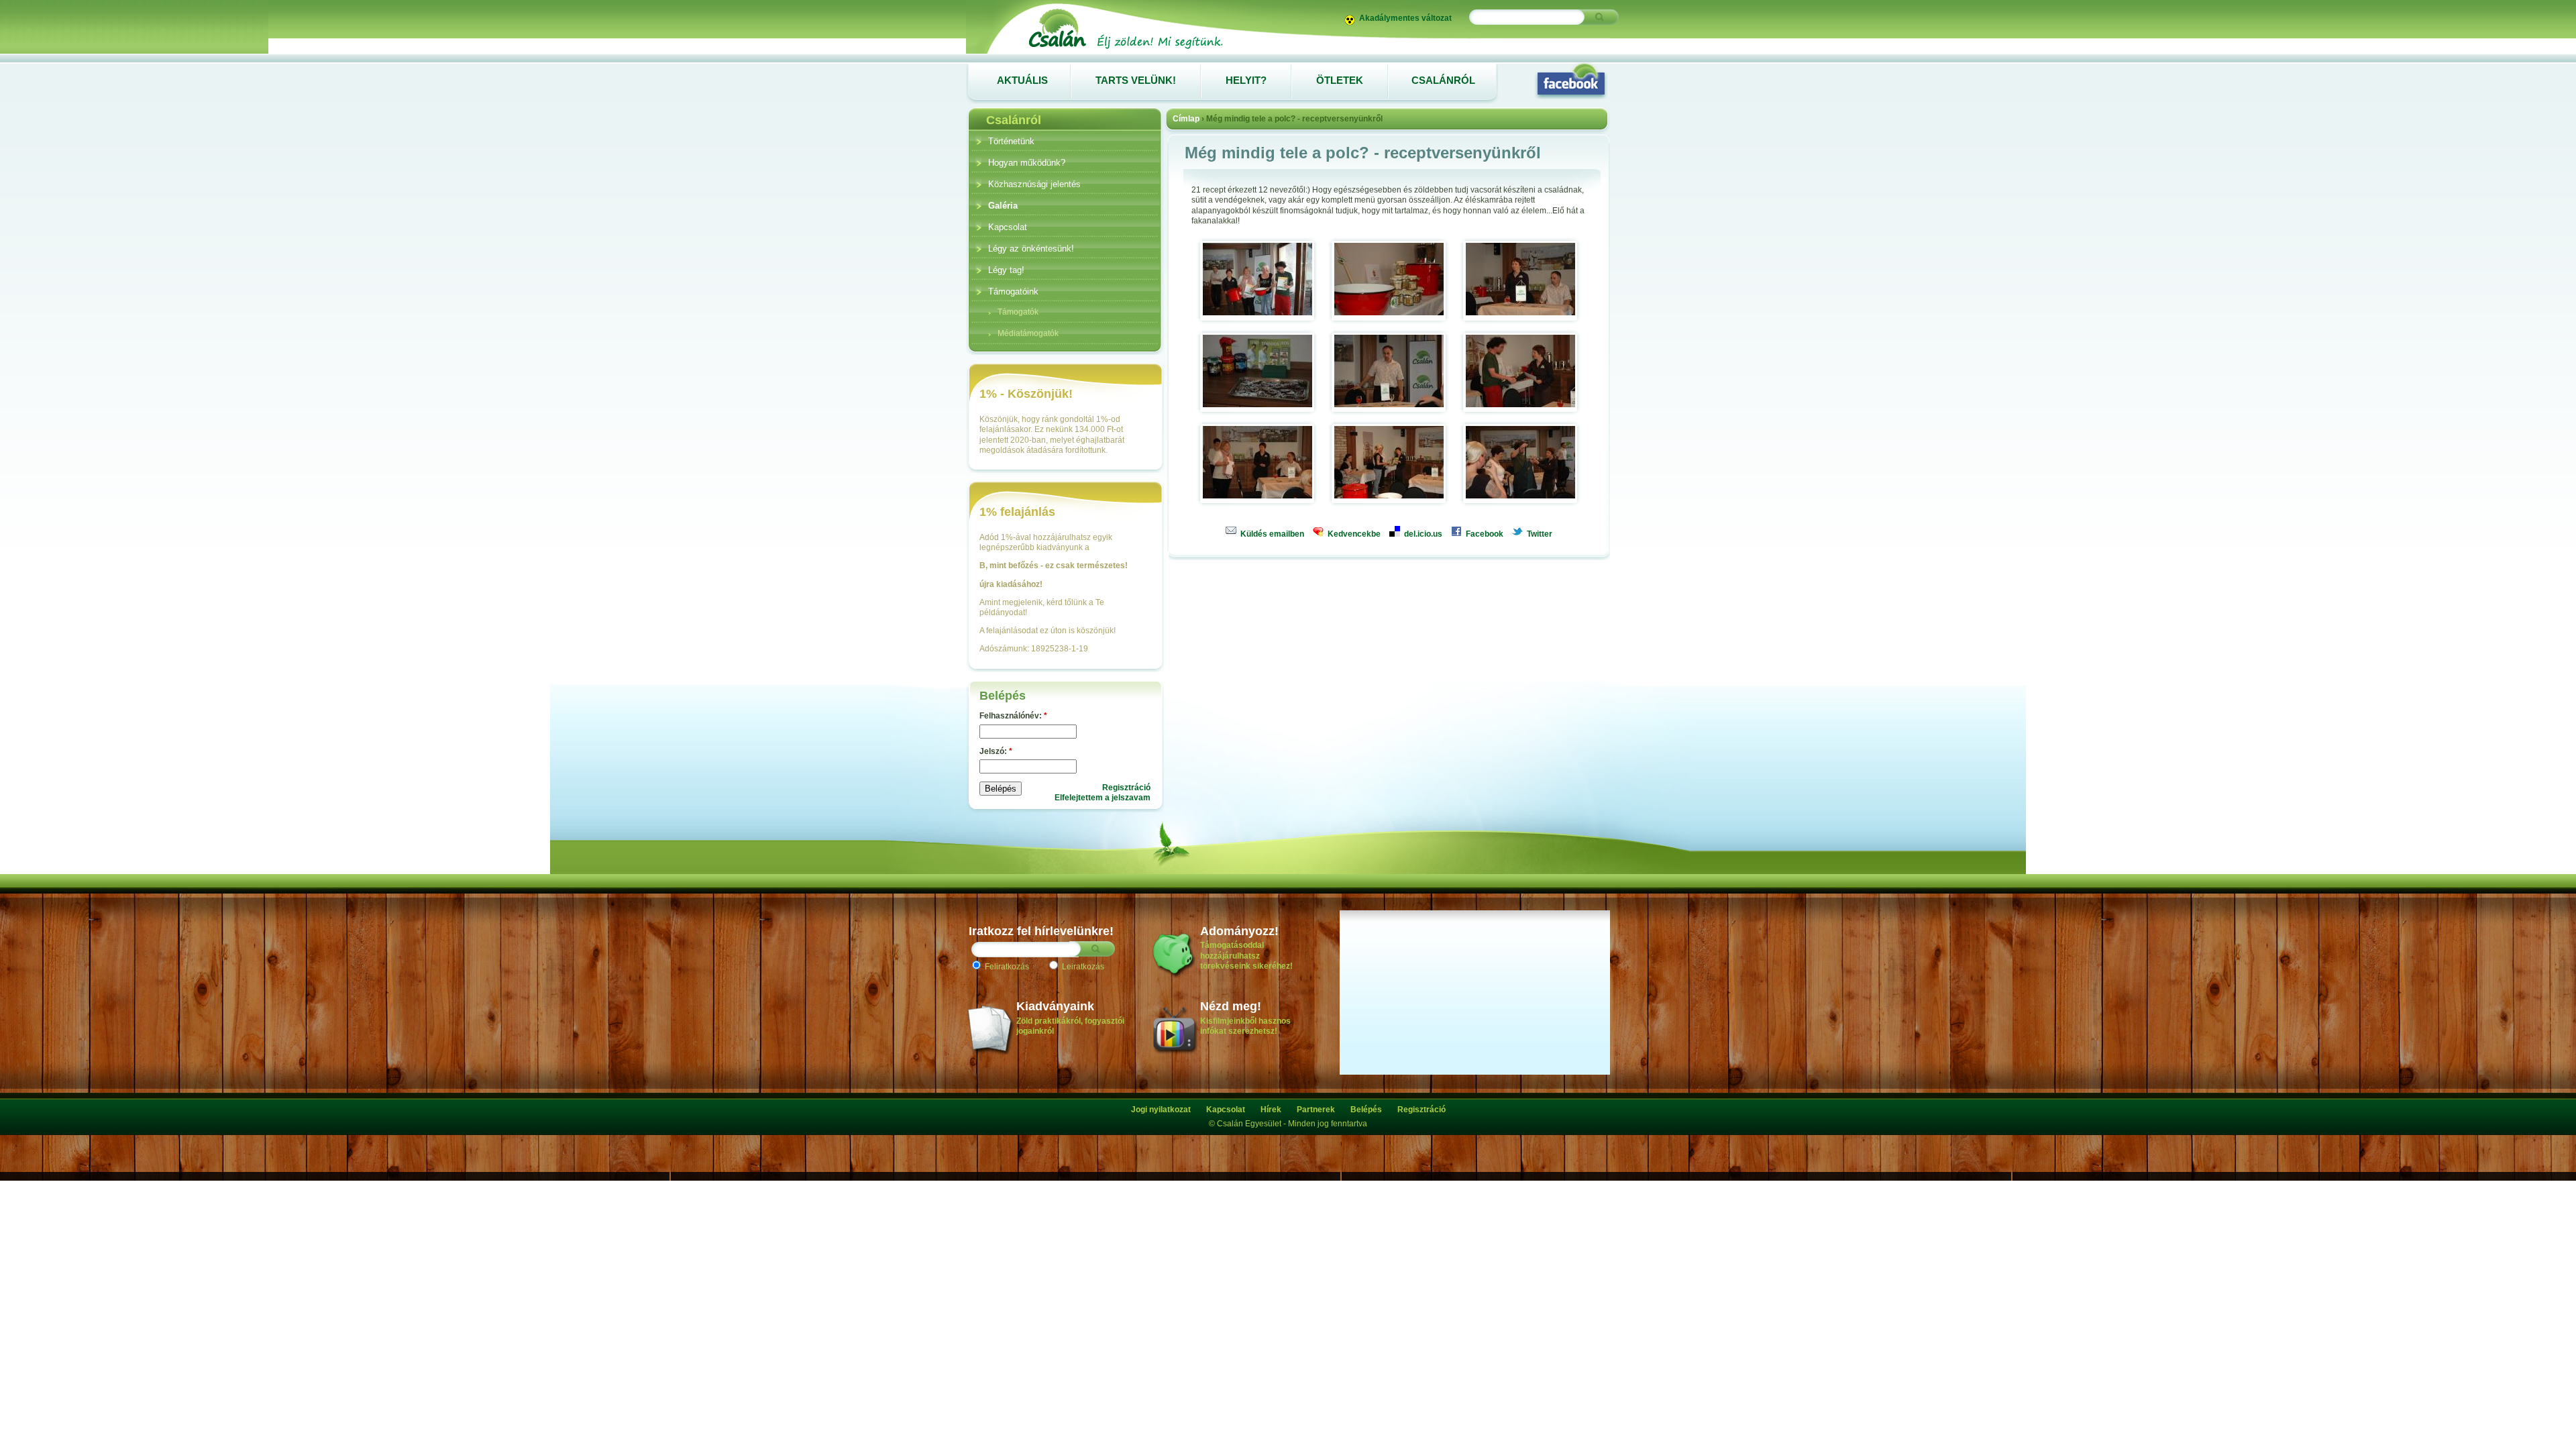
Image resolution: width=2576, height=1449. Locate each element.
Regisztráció (1126, 788)
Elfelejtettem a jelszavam (1103, 798)
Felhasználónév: (1013, 716)
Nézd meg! (1231, 1006)
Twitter (1539, 534)
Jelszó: (996, 751)
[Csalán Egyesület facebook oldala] (1571, 80)
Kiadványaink (1055, 1006)
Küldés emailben (1271, 534)
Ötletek (1340, 80)
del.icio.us (1422, 534)
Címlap (1186, 119)
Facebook (1484, 534)
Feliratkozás (1006, 967)
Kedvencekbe (1353, 534)
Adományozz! (1239, 931)
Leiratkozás (1082, 967)
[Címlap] (1125, 48)
